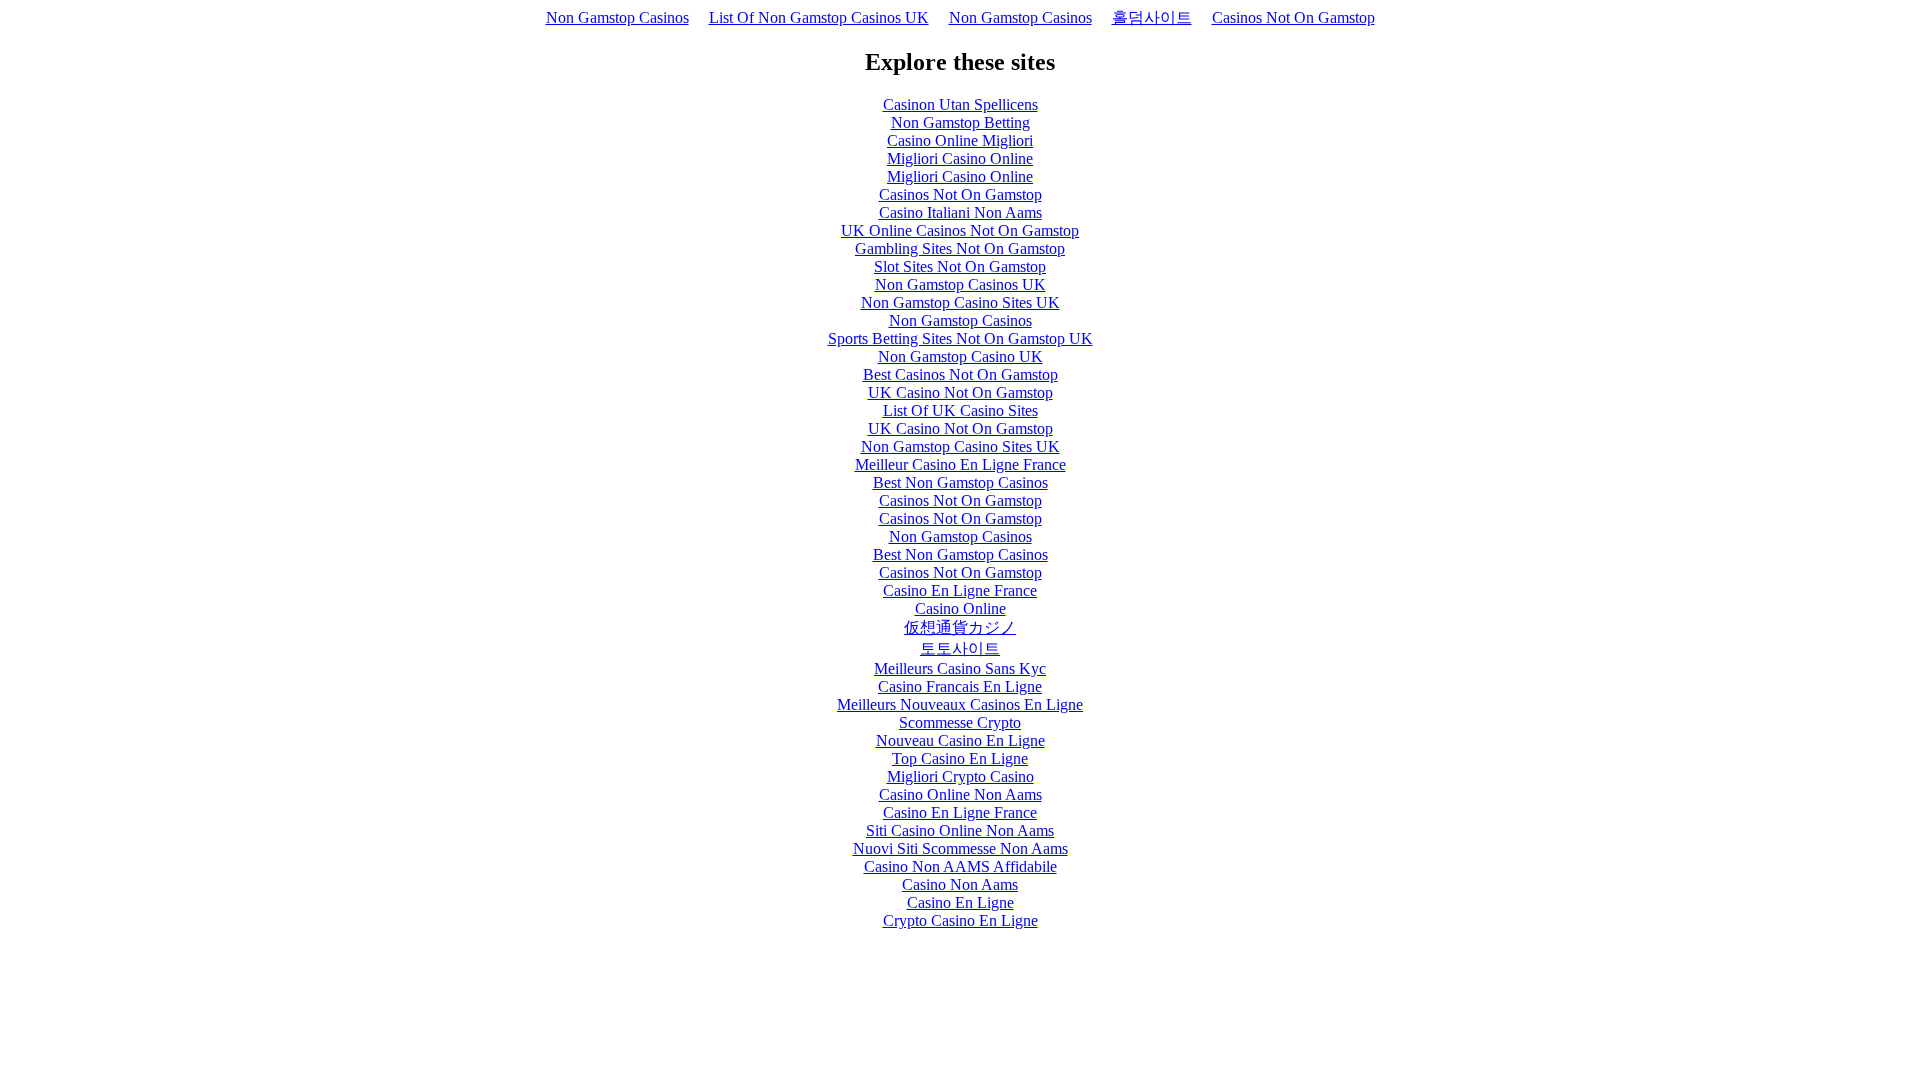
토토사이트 (960, 648)
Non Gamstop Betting (960, 122)
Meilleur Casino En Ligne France (960, 464)
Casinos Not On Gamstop (1293, 17)
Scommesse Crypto (960, 722)
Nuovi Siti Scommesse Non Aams (960, 848)
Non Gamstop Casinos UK (960, 284)
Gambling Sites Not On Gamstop (960, 248)
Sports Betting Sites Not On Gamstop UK (960, 338)
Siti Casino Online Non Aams (960, 830)
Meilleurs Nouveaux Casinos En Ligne (960, 704)
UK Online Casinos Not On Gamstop (960, 230)
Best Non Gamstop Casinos (960, 482)
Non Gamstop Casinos (617, 17)
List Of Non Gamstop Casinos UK (819, 17)
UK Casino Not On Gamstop (960, 392)
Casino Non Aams (960, 884)
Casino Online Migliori (960, 140)
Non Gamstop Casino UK (960, 356)
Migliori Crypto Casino (960, 776)
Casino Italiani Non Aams (960, 212)
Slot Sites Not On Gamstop (960, 266)
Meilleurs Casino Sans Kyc (960, 668)
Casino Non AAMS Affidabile (960, 866)
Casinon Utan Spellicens (960, 104)
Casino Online (960, 608)
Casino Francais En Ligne (960, 686)
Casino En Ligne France (960, 590)
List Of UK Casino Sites (960, 410)
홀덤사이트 (1152, 17)
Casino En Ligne (960, 902)
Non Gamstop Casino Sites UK (960, 302)
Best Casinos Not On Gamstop (960, 374)
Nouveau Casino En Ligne (960, 740)
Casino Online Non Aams (960, 794)
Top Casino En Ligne (960, 758)
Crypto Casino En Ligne (960, 920)
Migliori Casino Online (960, 158)
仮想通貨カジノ (960, 627)
